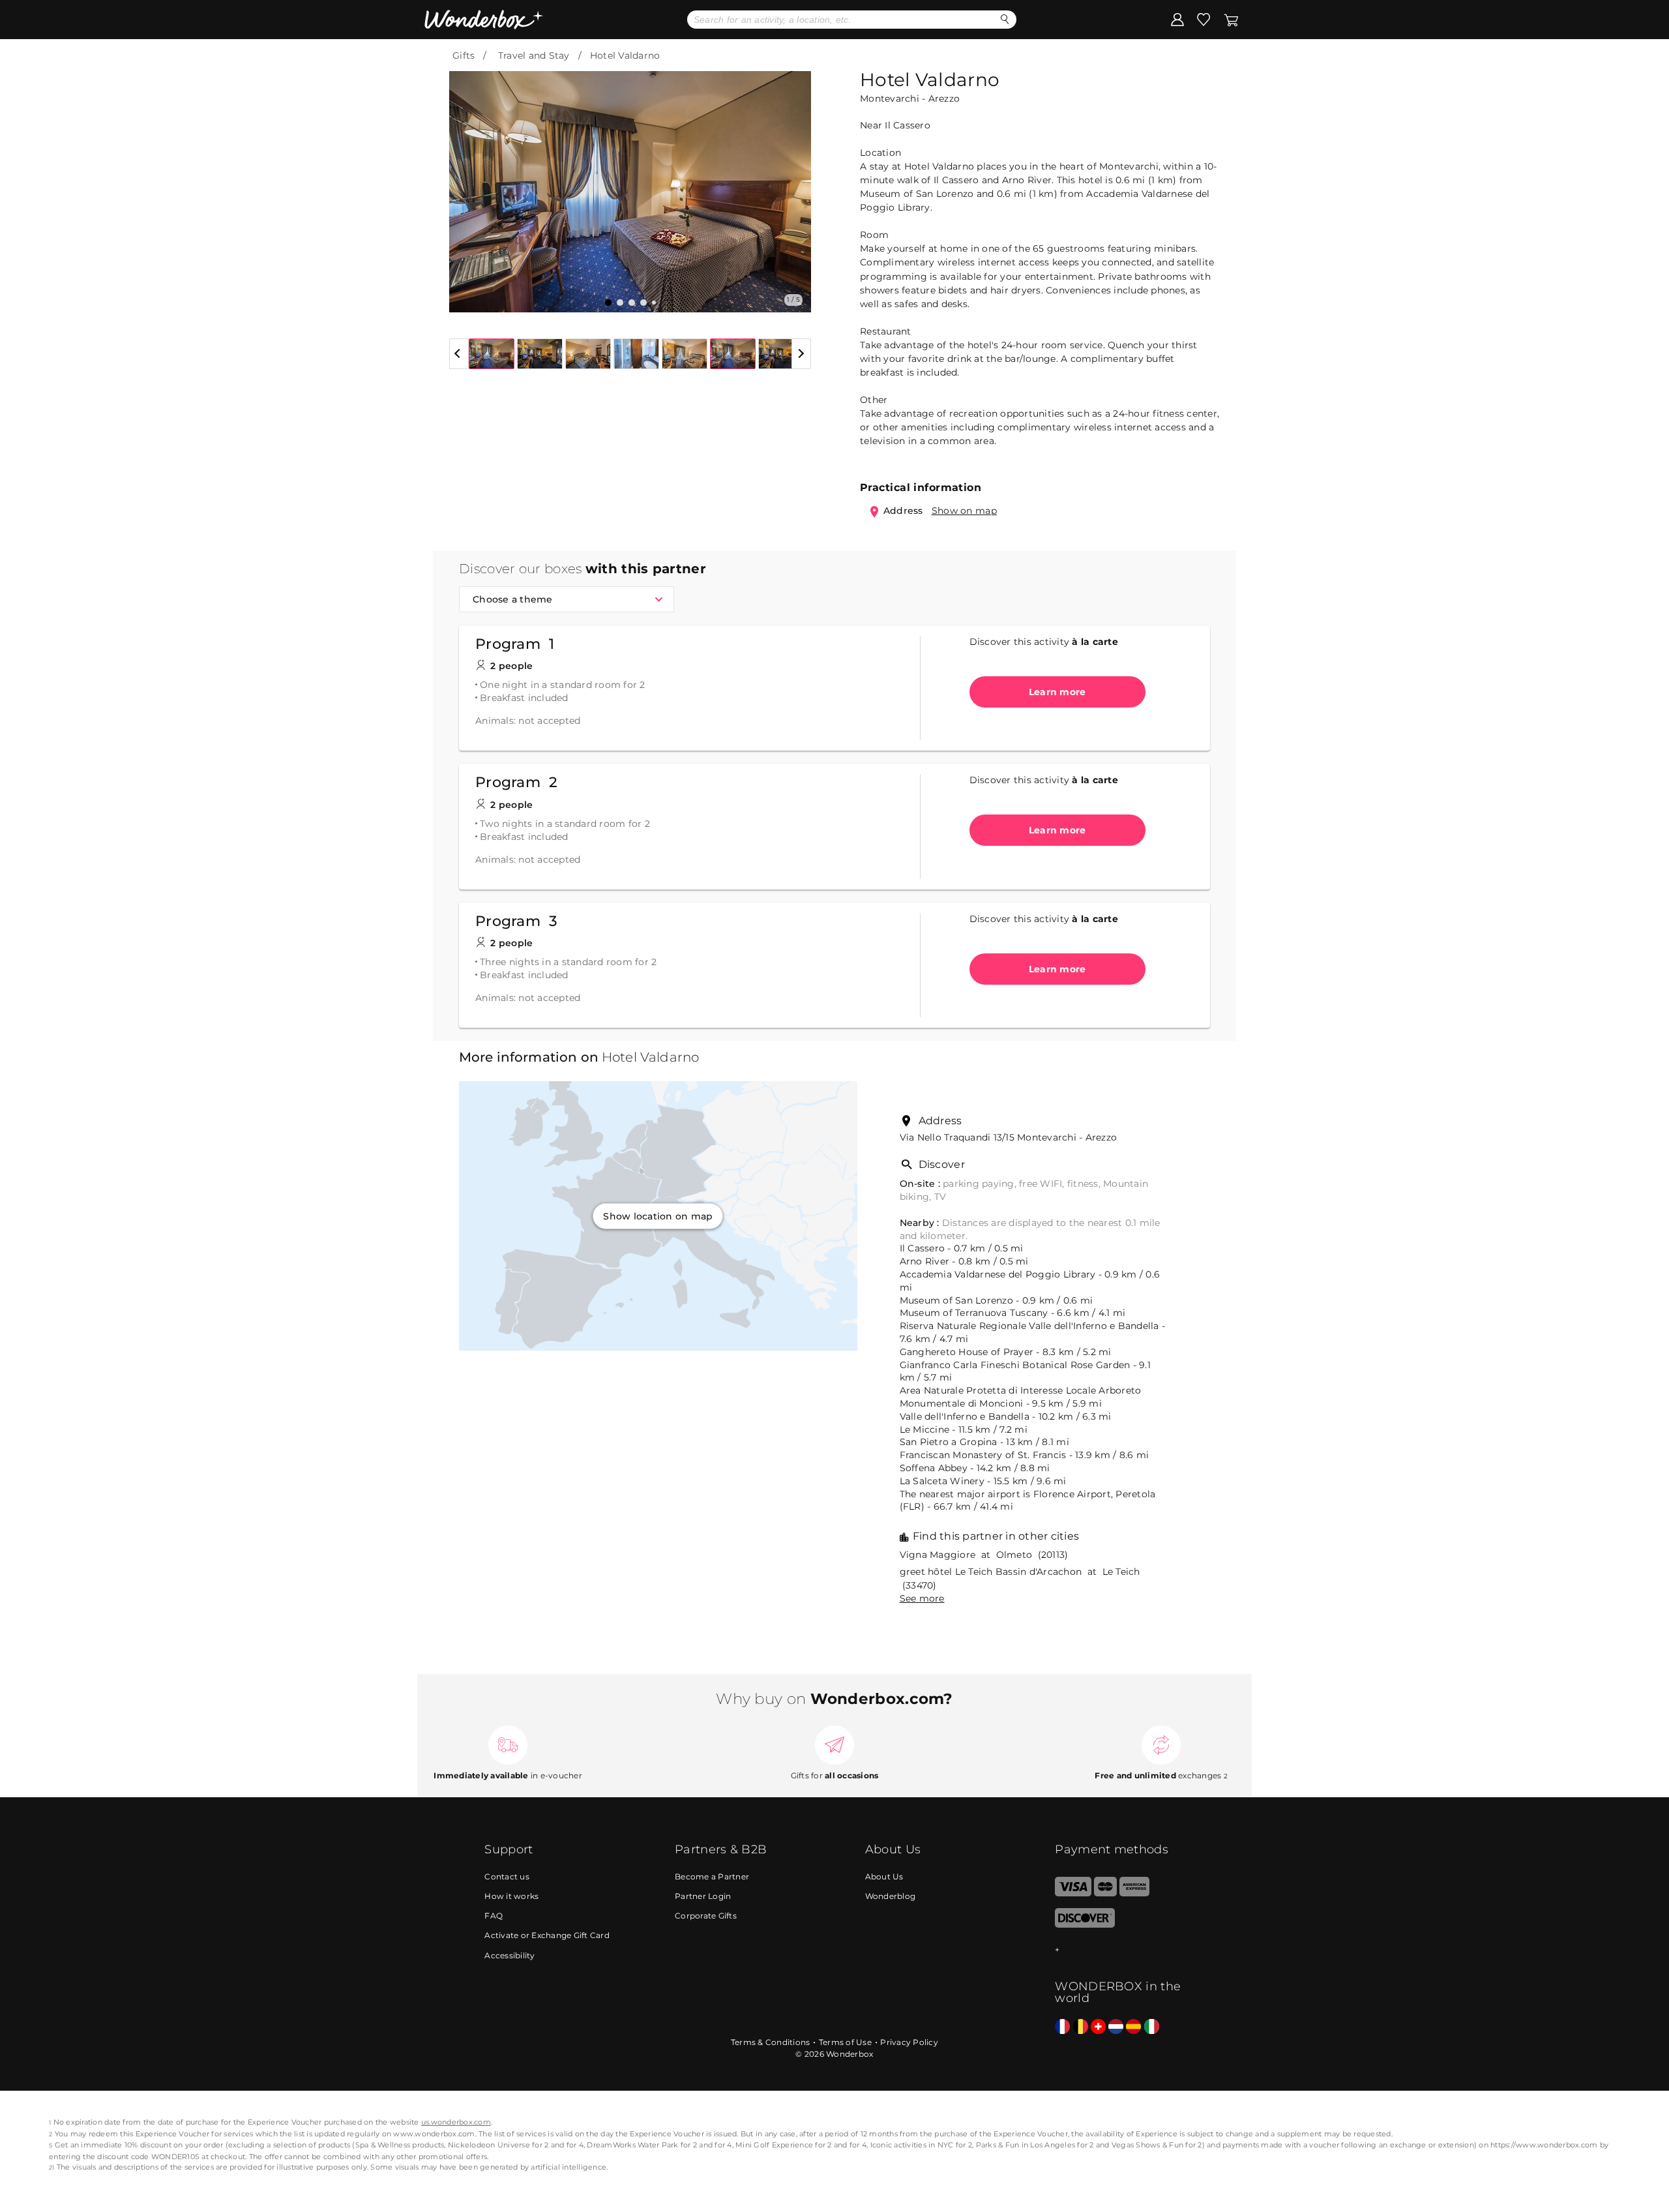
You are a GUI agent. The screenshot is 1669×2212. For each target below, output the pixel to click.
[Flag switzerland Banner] (1098, 2027)
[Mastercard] (1105, 1893)
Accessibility (510, 1955)
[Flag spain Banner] (1133, 2027)
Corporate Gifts (706, 1916)
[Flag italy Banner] (1152, 2027)
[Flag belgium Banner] (1081, 2027)
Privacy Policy (909, 2042)
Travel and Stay (534, 55)
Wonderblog (891, 1896)
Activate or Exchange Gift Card (547, 1935)
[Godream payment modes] (1119, 1950)
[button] (467, 182)
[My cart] (1231, 19)
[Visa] (1073, 1893)
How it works (511, 1896)
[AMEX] (1134, 1893)
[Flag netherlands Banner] (1116, 2027)
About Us (884, 1876)
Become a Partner (712, 1876)
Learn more (1057, 692)
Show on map (964, 511)
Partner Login (703, 1896)
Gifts (464, 55)
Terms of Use (845, 2042)
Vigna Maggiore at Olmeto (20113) (984, 1555)
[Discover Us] (1085, 1925)
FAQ (494, 1916)
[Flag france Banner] (1062, 2027)
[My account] (1177, 19)
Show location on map (658, 1216)
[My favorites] (1204, 19)
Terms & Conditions (771, 2042)
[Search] (1005, 19)
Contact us (507, 1876)
